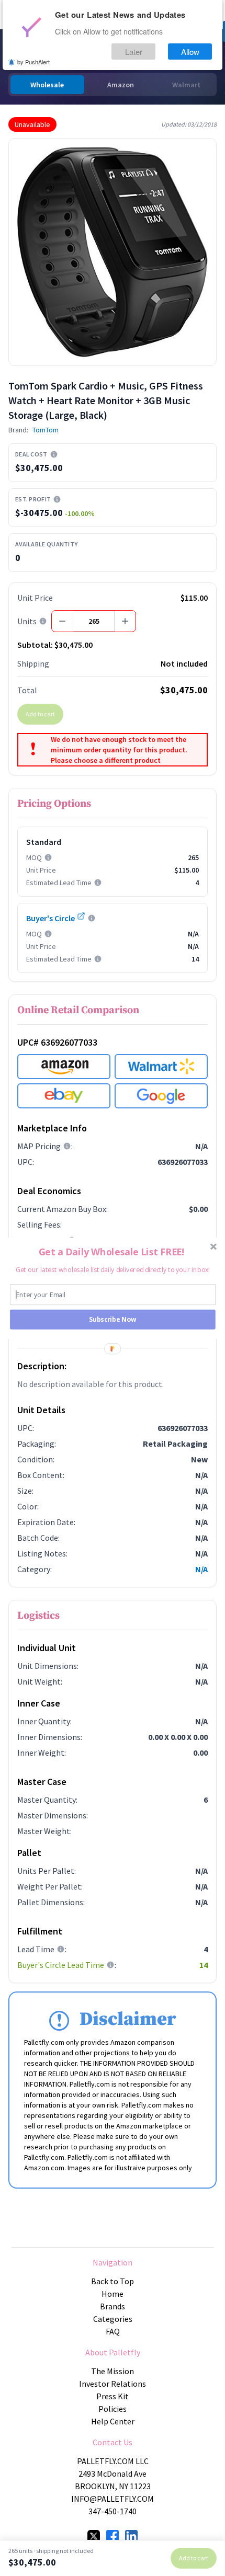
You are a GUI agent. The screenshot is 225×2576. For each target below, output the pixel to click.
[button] (112, 1252)
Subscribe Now (113, 1319)
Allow (190, 51)
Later (134, 51)
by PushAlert (33, 62)
